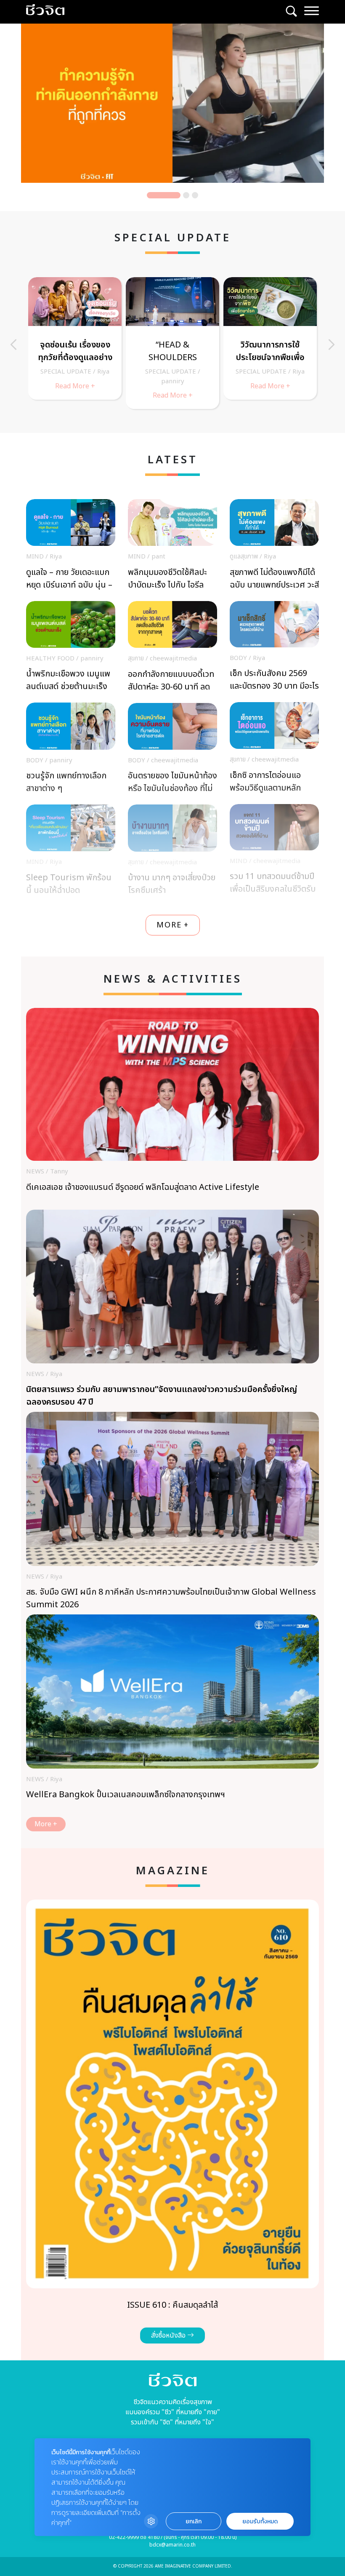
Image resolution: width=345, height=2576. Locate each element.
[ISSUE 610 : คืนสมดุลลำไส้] (172, 2122)
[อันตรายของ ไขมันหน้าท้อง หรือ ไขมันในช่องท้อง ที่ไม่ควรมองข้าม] (172, 751)
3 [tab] (195, 195)
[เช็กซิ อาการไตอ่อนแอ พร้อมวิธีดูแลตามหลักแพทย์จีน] (274, 750)
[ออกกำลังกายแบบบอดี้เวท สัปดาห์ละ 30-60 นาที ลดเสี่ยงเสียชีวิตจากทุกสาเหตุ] (172, 649)
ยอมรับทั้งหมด (260, 2521)
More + (46, 1824)
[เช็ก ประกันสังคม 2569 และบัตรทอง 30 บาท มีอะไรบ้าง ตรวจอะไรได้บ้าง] (274, 648)
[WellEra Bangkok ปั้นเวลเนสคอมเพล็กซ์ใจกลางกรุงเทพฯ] (172, 1716)
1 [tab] (164, 195)
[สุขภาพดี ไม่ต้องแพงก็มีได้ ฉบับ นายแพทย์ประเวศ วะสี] (274, 547)
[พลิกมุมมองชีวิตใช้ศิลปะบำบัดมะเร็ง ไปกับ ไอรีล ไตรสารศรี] (172, 547)
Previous (13, 345)
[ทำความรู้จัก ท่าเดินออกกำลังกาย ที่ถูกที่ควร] (172, 103)
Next (332, 345)
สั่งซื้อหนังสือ (169, 2336)
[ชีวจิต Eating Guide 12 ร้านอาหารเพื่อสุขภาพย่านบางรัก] (270, 343)
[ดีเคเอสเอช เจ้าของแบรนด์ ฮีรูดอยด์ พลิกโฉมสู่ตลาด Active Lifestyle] (172, 1109)
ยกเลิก (194, 2521)
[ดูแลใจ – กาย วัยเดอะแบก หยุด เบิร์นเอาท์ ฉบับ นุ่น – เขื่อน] (71, 547)
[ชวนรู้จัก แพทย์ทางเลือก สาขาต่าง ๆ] (71, 750)
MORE (173, 925)
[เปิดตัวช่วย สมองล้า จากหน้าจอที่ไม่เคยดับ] (172, 338)
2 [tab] (186, 195)
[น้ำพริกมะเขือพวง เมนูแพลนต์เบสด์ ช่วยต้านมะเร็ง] (71, 649)
